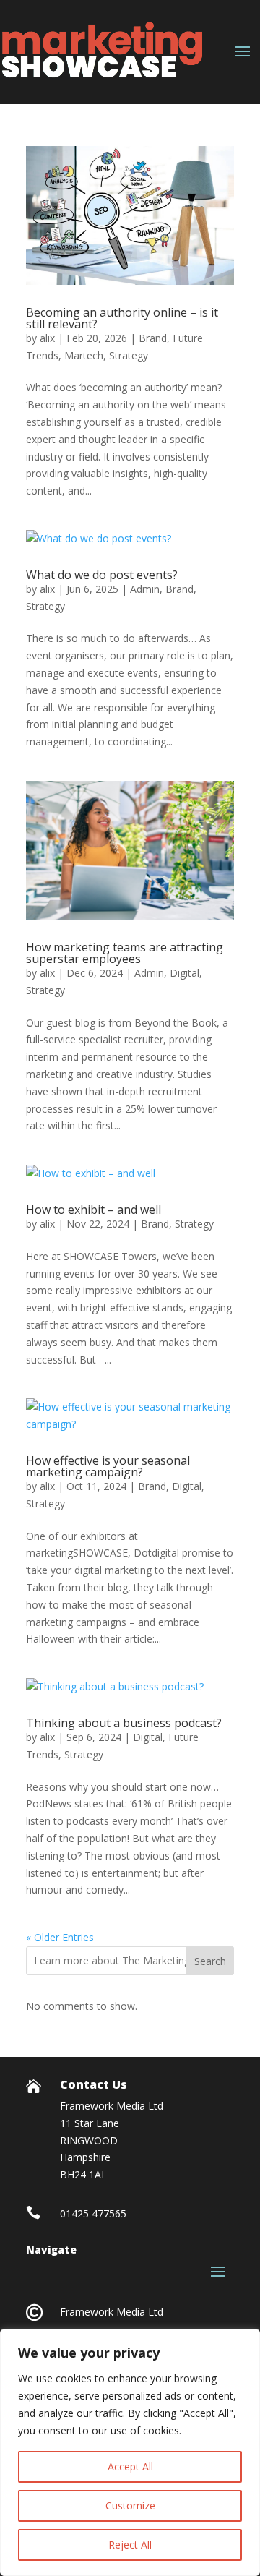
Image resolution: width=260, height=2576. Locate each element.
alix (47, 338)
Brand (153, 338)
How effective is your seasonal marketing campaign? (108, 1466)
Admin (145, 589)
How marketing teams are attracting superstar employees (125, 953)
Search (210, 1961)
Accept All (130, 2466)
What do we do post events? (102, 575)
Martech (84, 355)
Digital (185, 973)
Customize (130, 2506)
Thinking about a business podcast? (124, 1723)
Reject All (130, 2545)
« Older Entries (60, 1937)
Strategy (129, 355)
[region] (130, 2452)
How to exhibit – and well (94, 1210)
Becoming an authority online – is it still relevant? (122, 318)
